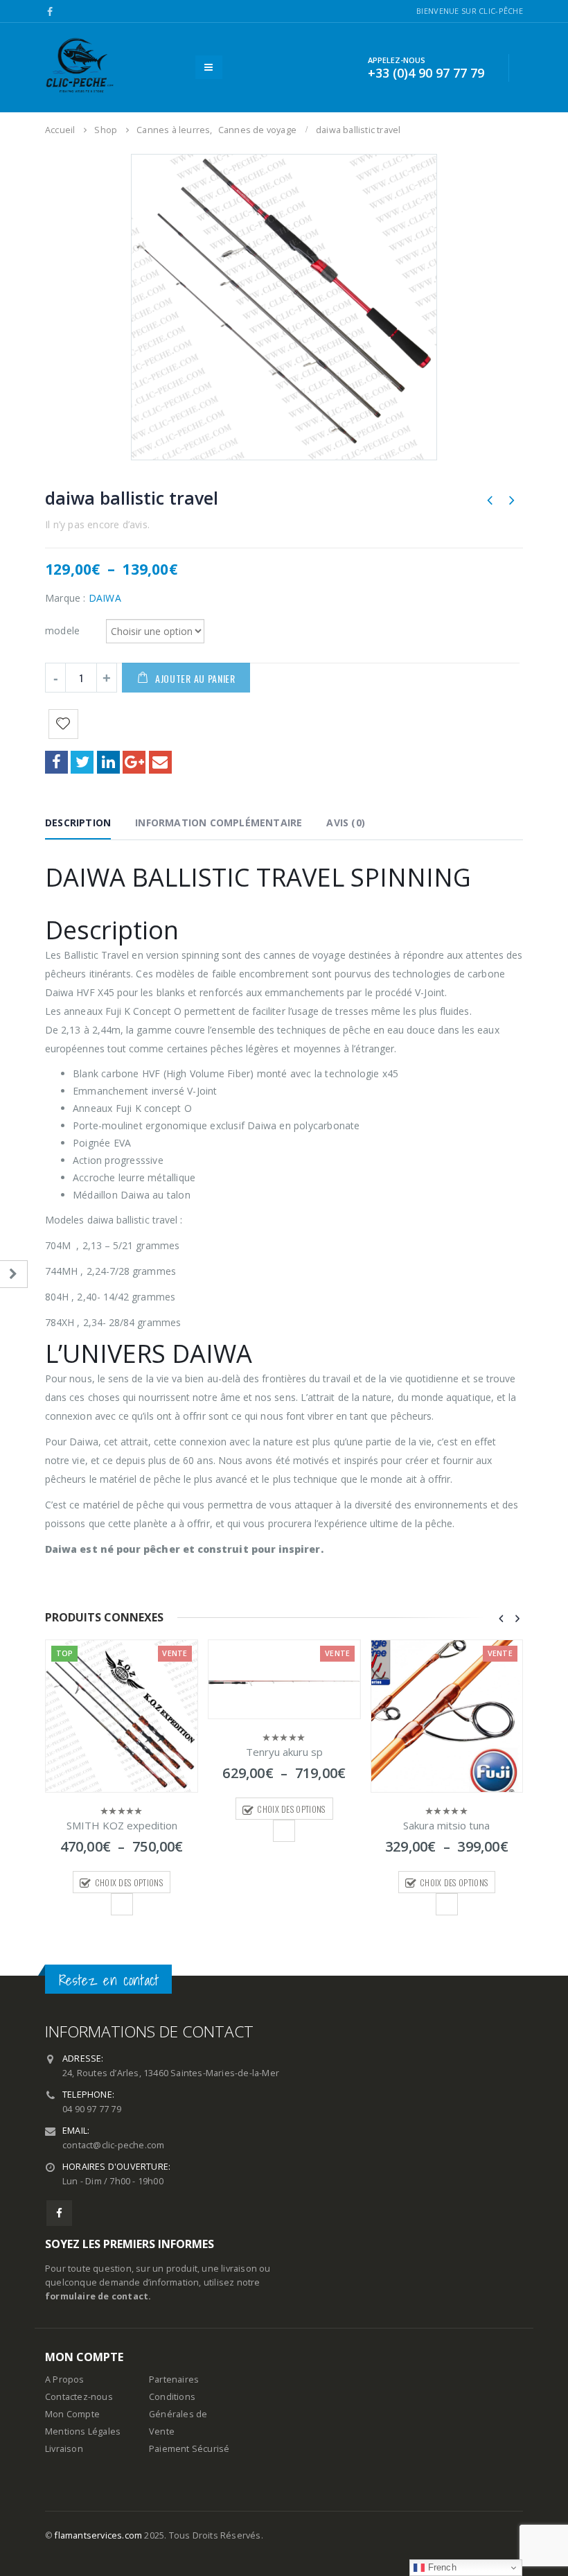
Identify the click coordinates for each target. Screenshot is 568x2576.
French (440, 2567)
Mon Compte (72, 2414)
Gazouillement (82, 762)
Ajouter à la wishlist (122, 1904)
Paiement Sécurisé (189, 2449)
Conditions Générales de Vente (178, 2414)
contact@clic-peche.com (113, 2145)
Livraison (64, 2449)
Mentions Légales (83, 2431)
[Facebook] (50, 12)
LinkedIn (108, 762)
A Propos (65, 2379)
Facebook (56, 762)
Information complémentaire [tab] (219, 823)
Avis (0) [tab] (346, 823)
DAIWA (105, 598)
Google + (134, 762)
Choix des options (129, 1882)
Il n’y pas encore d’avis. (97, 524)
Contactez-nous (79, 2397)
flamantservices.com (98, 2535)
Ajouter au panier (195, 678)
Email (160, 762)
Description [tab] (78, 823)
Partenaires (174, 2379)
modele (62, 630)
